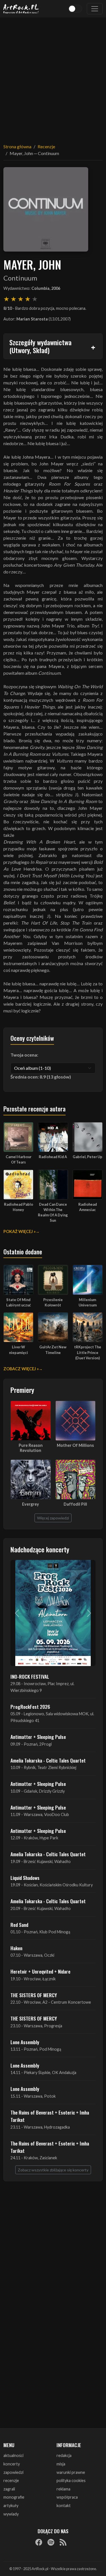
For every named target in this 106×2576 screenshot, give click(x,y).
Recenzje (46, 146)
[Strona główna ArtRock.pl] (21, 9)
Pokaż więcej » (20, 1231)
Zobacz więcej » (21, 1369)
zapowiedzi (13, 2472)
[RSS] (63, 2542)
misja (61, 2464)
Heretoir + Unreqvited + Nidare (40, 1971)
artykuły (11, 2506)
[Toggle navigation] (95, 9)
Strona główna (17, 146)
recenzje (11, 2480)
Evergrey (31, 1504)
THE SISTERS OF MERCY (34, 1995)
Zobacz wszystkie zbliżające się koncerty (53, 2170)
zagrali (9, 2489)
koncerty (12, 2464)
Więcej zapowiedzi (53, 1518)
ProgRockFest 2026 (30, 1707)
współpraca (67, 2497)
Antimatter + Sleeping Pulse (38, 1737)
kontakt (64, 2506)
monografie (14, 2497)
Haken (16, 1948)
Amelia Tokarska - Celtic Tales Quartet (48, 1760)
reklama (63, 2489)
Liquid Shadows (25, 1878)
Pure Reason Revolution (31, 1448)
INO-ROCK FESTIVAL (30, 1676)
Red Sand (19, 1925)
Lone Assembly (25, 2042)
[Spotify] (51, 2542)
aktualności (13, 2455)
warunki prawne (71, 2472)
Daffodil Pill (75, 1504)
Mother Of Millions (75, 1445)
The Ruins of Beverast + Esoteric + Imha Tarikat (50, 2116)
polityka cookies (71, 2480)
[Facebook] (39, 2542)
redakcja (64, 2455)
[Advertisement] (53, 77)
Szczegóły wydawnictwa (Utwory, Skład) (40, 346)
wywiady (11, 2514)
